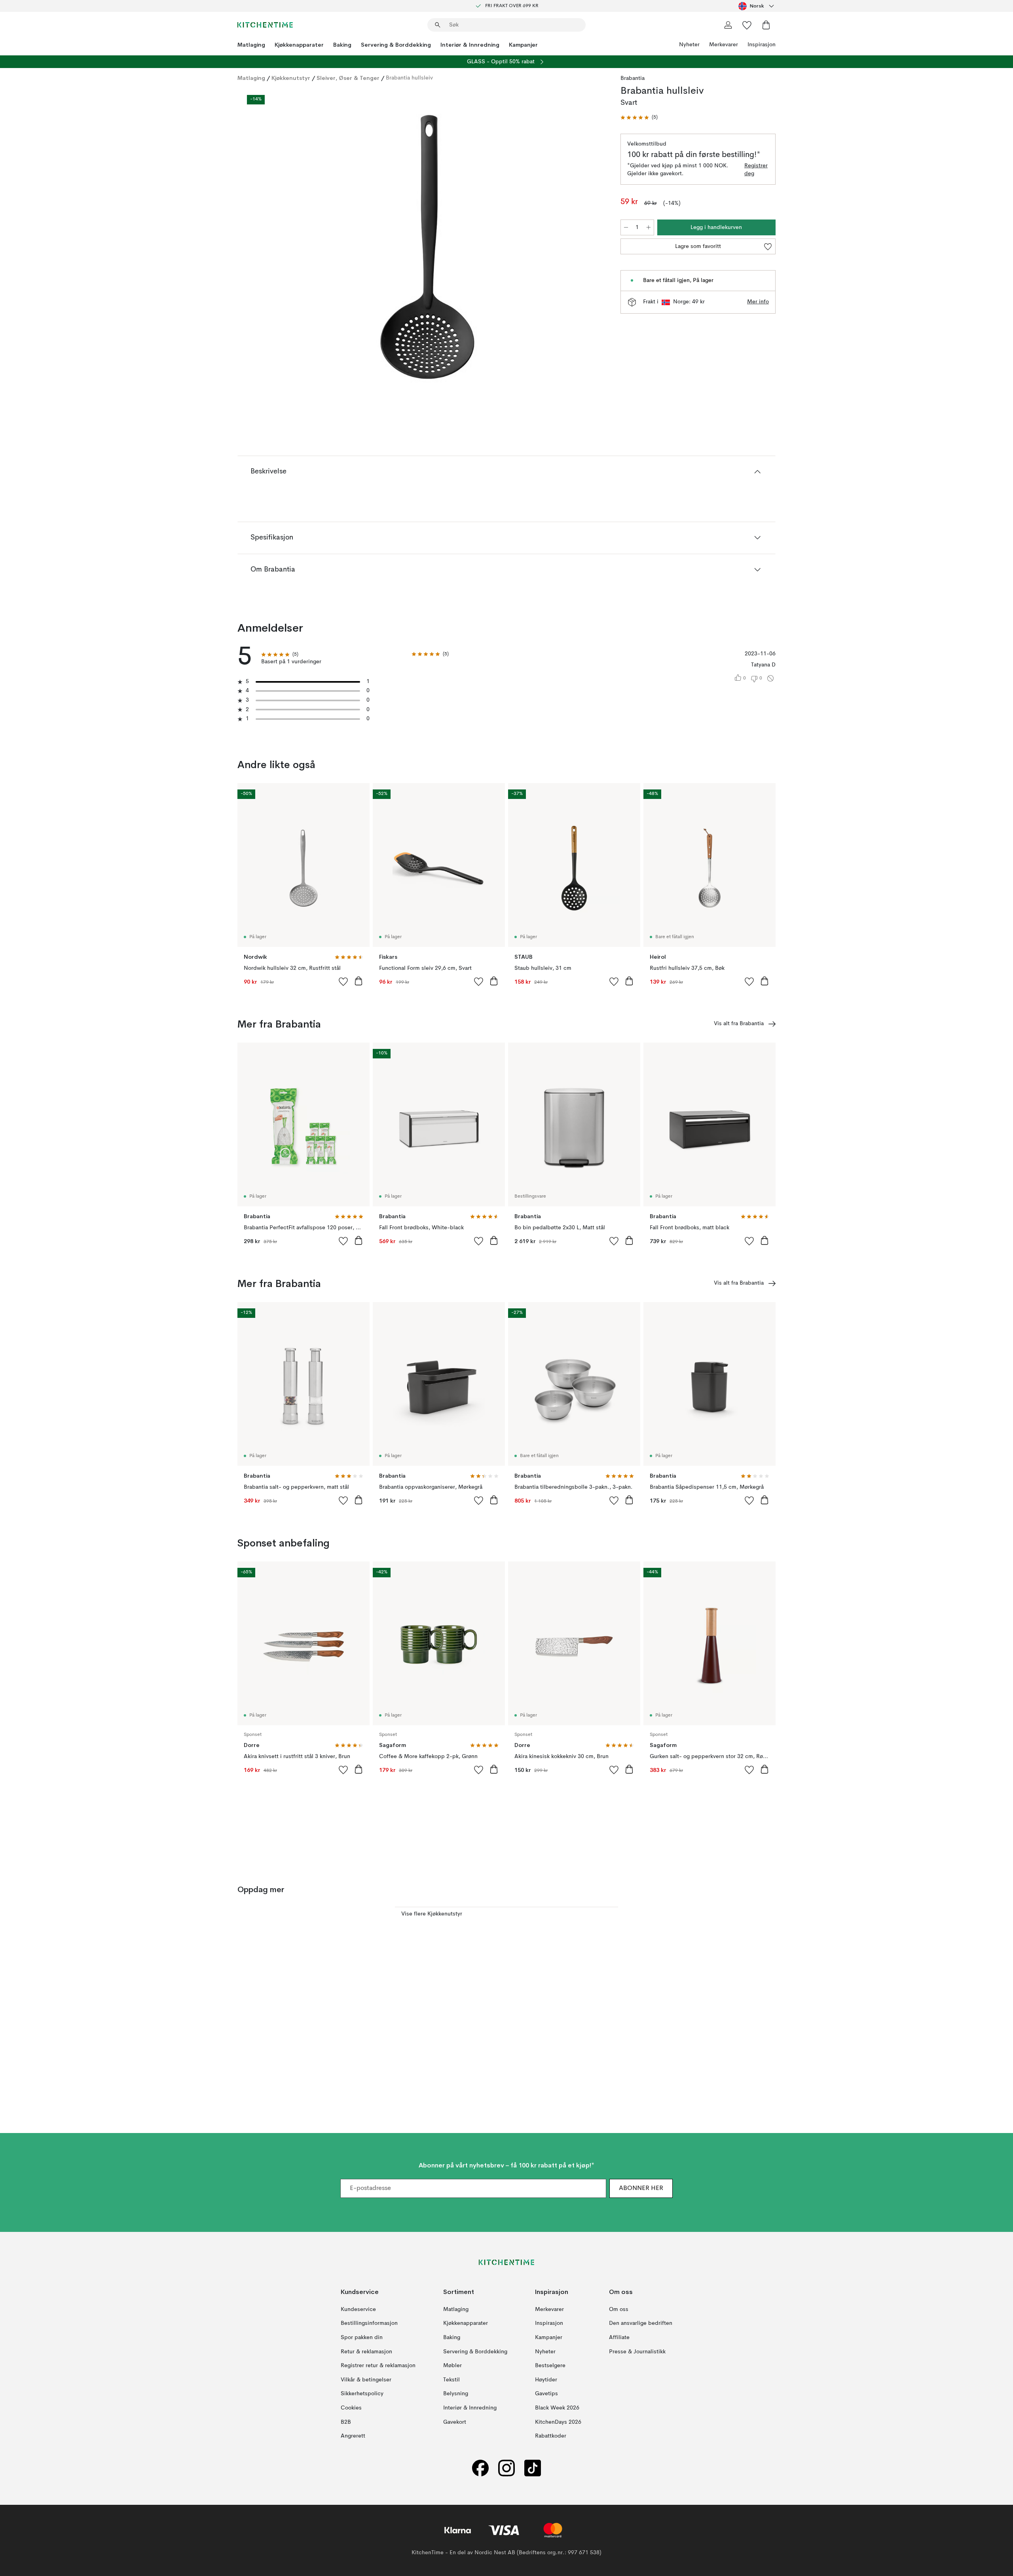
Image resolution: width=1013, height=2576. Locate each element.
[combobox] (757, 6)
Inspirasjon (762, 45)
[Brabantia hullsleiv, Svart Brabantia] (427, 247)
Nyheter (689, 45)
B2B (346, 2422)
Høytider (546, 2380)
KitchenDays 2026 (558, 2422)
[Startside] (265, 25)
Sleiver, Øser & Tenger (348, 78)
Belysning (456, 2394)
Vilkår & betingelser (366, 2380)
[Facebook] (480, 2468)
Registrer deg (756, 170)
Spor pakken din (362, 2338)
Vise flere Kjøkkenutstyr (432, 1914)
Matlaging (251, 45)
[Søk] (438, 25)
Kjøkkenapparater (299, 45)
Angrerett (353, 2436)
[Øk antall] (649, 227)
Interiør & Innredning (470, 45)
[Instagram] (506, 2468)
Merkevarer (724, 45)
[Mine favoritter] (747, 25)
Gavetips (546, 2394)
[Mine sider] (728, 25)
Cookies (351, 2408)
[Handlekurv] (766, 25)
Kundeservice (358, 2309)
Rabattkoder (551, 2436)
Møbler (452, 2366)
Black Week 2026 (557, 2408)
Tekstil (451, 2380)
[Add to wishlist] (343, 981)
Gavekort (455, 2422)
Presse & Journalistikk (637, 2352)
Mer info (758, 302)
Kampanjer (523, 45)
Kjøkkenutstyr (291, 78)
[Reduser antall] (626, 227)
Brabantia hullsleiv (409, 78)
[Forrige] (264, 248)
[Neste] (590, 248)
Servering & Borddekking (396, 45)
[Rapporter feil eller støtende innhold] (770, 678)
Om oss (619, 2309)
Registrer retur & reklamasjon (378, 2366)
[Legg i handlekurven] (359, 981)
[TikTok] (533, 2468)
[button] (639, 118)
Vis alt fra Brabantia (739, 1024)
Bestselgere (550, 2366)
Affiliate (619, 2338)
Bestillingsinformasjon (369, 2324)
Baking (342, 45)
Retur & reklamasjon (366, 2352)
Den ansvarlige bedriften (641, 2324)
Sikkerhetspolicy (362, 2394)
